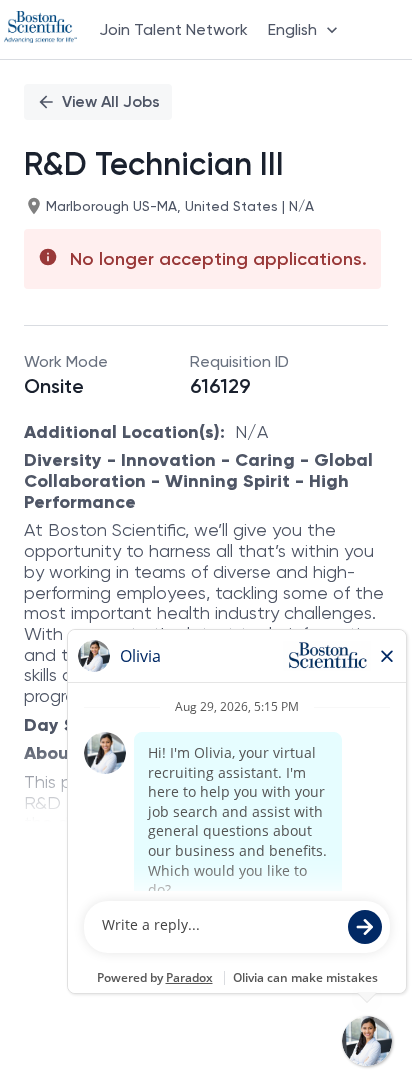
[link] (40, 29)
